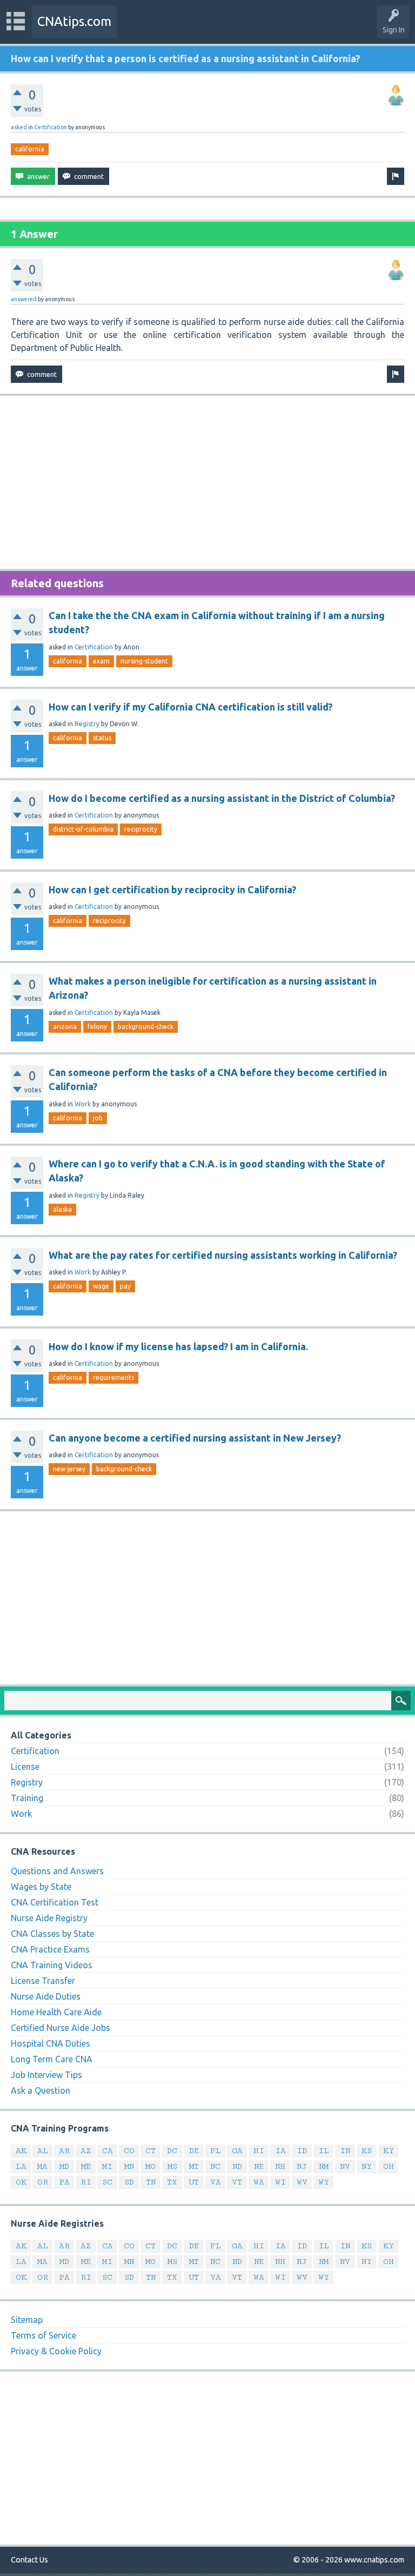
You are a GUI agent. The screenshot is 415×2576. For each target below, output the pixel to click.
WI (280, 2182)
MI (107, 2166)
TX (172, 2182)
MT (194, 2166)
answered (24, 299)
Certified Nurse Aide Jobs (61, 2028)
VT (237, 2182)
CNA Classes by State (52, 1934)
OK (21, 2182)
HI (259, 2151)
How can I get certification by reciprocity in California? (172, 889)
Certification (51, 127)
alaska (62, 1209)
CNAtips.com (74, 21)
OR (43, 2182)
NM (324, 2166)
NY (367, 2166)
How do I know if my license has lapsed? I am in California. (178, 1346)
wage (101, 1286)
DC (172, 2151)
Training (27, 1798)
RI (86, 2182)
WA (259, 2182)
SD (129, 2182)
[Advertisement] (207, 482)
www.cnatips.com (374, 2560)
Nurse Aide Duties (46, 1996)
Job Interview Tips (46, 2075)
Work (83, 1104)
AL (43, 2151)
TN (151, 2182)
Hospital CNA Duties (51, 2043)
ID (302, 2151)
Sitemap (27, 2320)
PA (64, 2182)
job (98, 1118)
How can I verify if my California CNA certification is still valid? (190, 707)
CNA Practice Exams (50, 1949)
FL (216, 2151)
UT (194, 2182)
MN (129, 2166)
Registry (87, 724)
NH (280, 2166)
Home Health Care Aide (56, 2012)
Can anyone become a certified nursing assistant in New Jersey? (195, 1438)
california (30, 149)
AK (21, 2151)
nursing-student (144, 661)
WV (302, 2182)
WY (324, 2182)
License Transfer (43, 1981)
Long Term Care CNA (52, 2059)
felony (97, 1027)
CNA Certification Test (55, 1902)
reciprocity (141, 829)
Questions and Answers (57, 1871)
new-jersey (69, 1469)
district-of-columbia (83, 829)
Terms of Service (43, 2335)
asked (19, 127)
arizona (65, 1027)
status (102, 738)
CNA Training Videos (52, 1965)
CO (129, 2151)
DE (194, 2151)
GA (237, 2151)
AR (64, 2151)
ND (237, 2166)
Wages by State (41, 1887)
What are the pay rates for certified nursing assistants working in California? (223, 1255)
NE (259, 2166)
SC (107, 2182)
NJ (302, 2166)
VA (216, 2182)
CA (108, 2151)
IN (345, 2151)
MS (172, 2166)
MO (150, 2166)
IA (280, 2151)
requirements (113, 1377)
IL (324, 2151)
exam (101, 661)
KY (389, 2151)
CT (150, 2151)
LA (21, 2166)
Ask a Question (41, 2090)
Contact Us (29, 2560)
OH (389, 2166)
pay (125, 1286)
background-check (146, 1027)
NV (345, 2166)
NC (215, 2166)
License (25, 1767)
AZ (86, 2151)
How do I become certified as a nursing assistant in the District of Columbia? (222, 798)
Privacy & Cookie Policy (56, 2351)
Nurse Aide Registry (49, 1918)
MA (42, 2166)
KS (367, 2151)
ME (86, 2166)
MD (64, 2166)
